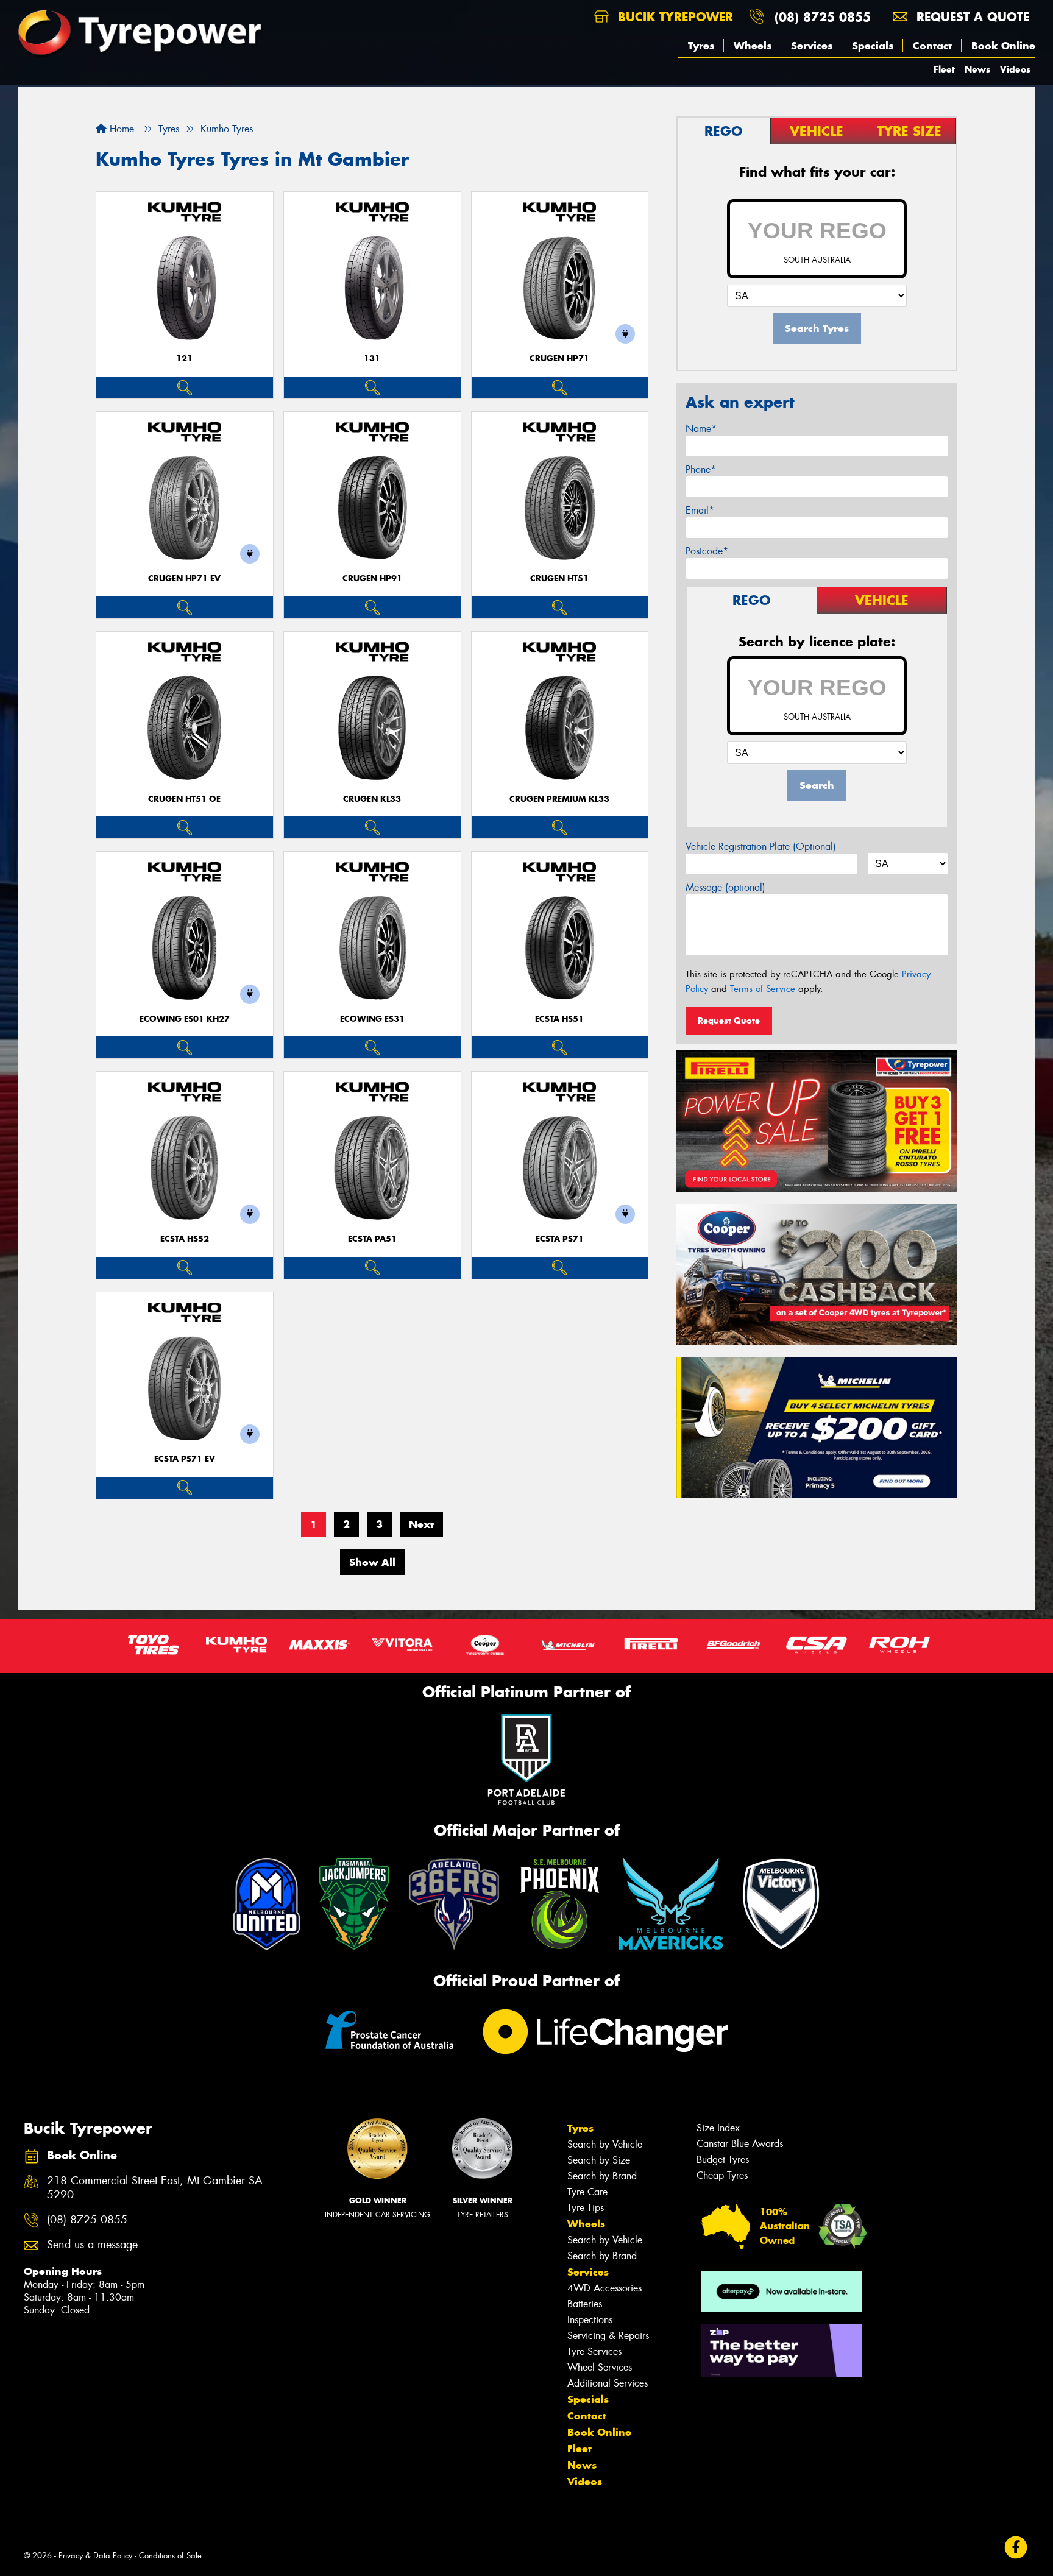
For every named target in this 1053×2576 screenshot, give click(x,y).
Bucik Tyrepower (673, 17)
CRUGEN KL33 (372, 799)
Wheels (753, 46)
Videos (1015, 69)
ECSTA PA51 (372, 1239)
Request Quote (729, 1021)
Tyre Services (594, 2351)
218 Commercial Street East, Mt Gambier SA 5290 (155, 2188)
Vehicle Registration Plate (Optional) (761, 847)
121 (184, 359)
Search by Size (599, 2160)
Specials (873, 46)
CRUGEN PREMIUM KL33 (559, 799)
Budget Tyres (723, 2160)
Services (812, 46)
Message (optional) (725, 887)
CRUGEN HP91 (372, 579)
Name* (701, 429)
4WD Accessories (604, 2288)
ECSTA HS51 (559, 1019)
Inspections (590, 2320)
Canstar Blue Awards (740, 2144)
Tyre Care (587, 2192)
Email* (700, 510)
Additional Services (608, 2383)
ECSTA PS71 (560, 1239)
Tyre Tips (586, 2208)
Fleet (944, 69)
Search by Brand (602, 2176)
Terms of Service (763, 989)
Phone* (701, 469)
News (977, 69)
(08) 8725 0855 (823, 17)
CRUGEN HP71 (559, 359)
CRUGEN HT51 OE (184, 799)
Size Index (718, 2128)
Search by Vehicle (605, 2144)
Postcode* (707, 551)
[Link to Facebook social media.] (1016, 2548)
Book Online (1003, 46)
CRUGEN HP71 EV (184, 579)
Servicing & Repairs (608, 2336)
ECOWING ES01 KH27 (185, 1019)
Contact (932, 46)
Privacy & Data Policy (95, 2556)
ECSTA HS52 (185, 1239)
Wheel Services (600, 2367)
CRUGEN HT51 (559, 579)
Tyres (701, 46)
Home (120, 129)
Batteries (585, 2304)
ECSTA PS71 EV (185, 1459)
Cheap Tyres (722, 2175)
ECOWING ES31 (372, 1019)
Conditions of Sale (170, 2556)
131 (372, 359)
